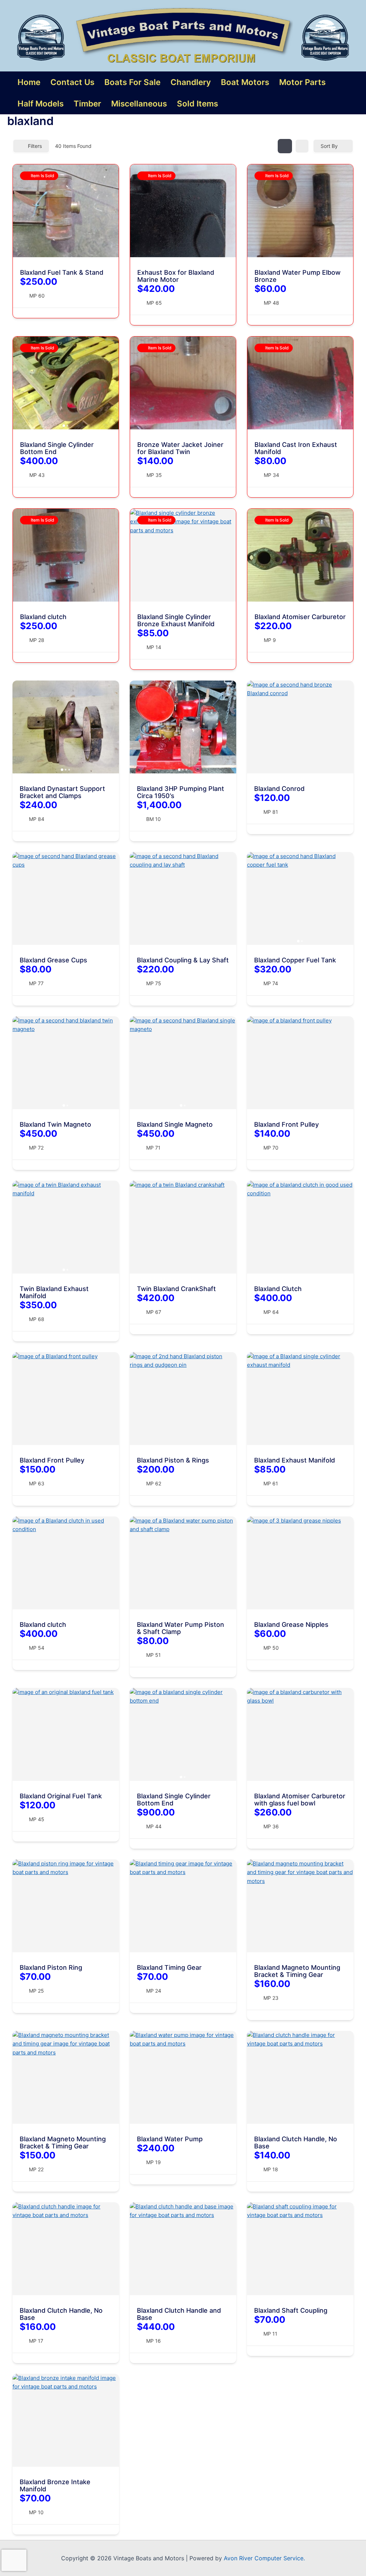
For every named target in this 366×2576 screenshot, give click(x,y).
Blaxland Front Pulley (286, 1124)
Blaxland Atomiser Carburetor (300, 617)
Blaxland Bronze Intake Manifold (55, 2485)
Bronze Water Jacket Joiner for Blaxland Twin (180, 448)
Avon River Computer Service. (264, 2558)
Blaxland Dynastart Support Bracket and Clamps (62, 792)
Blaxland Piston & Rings (173, 1460)
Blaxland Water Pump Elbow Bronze (298, 276)
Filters (35, 146)
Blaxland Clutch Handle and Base (179, 2314)
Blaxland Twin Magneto (55, 1124)
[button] (22, 383)
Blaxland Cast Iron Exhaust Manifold (296, 448)
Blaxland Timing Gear (169, 1967)
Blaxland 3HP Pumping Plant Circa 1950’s (180, 792)
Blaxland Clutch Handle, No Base (296, 2142)
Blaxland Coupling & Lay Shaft (183, 960)
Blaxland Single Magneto (175, 1124)
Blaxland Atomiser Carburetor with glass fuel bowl (300, 1800)
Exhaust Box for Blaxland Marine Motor (176, 276)
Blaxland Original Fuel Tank (61, 1796)
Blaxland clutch (43, 617)
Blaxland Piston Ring (51, 1967)
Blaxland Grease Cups (53, 960)
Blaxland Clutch (278, 1289)
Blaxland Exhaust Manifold (295, 1460)
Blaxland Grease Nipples (291, 1625)
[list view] (302, 146)
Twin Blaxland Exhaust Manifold (54, 1292)
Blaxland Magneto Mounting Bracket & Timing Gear (297, 1971)
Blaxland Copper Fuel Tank (295, 960)
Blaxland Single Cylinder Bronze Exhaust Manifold (176, 620)
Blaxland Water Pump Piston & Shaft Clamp (180, 1628)
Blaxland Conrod (279, 789)
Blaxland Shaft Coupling (291, 2310)
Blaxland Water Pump (170, 2139)
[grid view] (285, 146)
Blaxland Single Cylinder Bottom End (57, 448)
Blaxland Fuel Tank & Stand (62, 272)
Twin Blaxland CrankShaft (176, 1289)
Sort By (329, 146)
